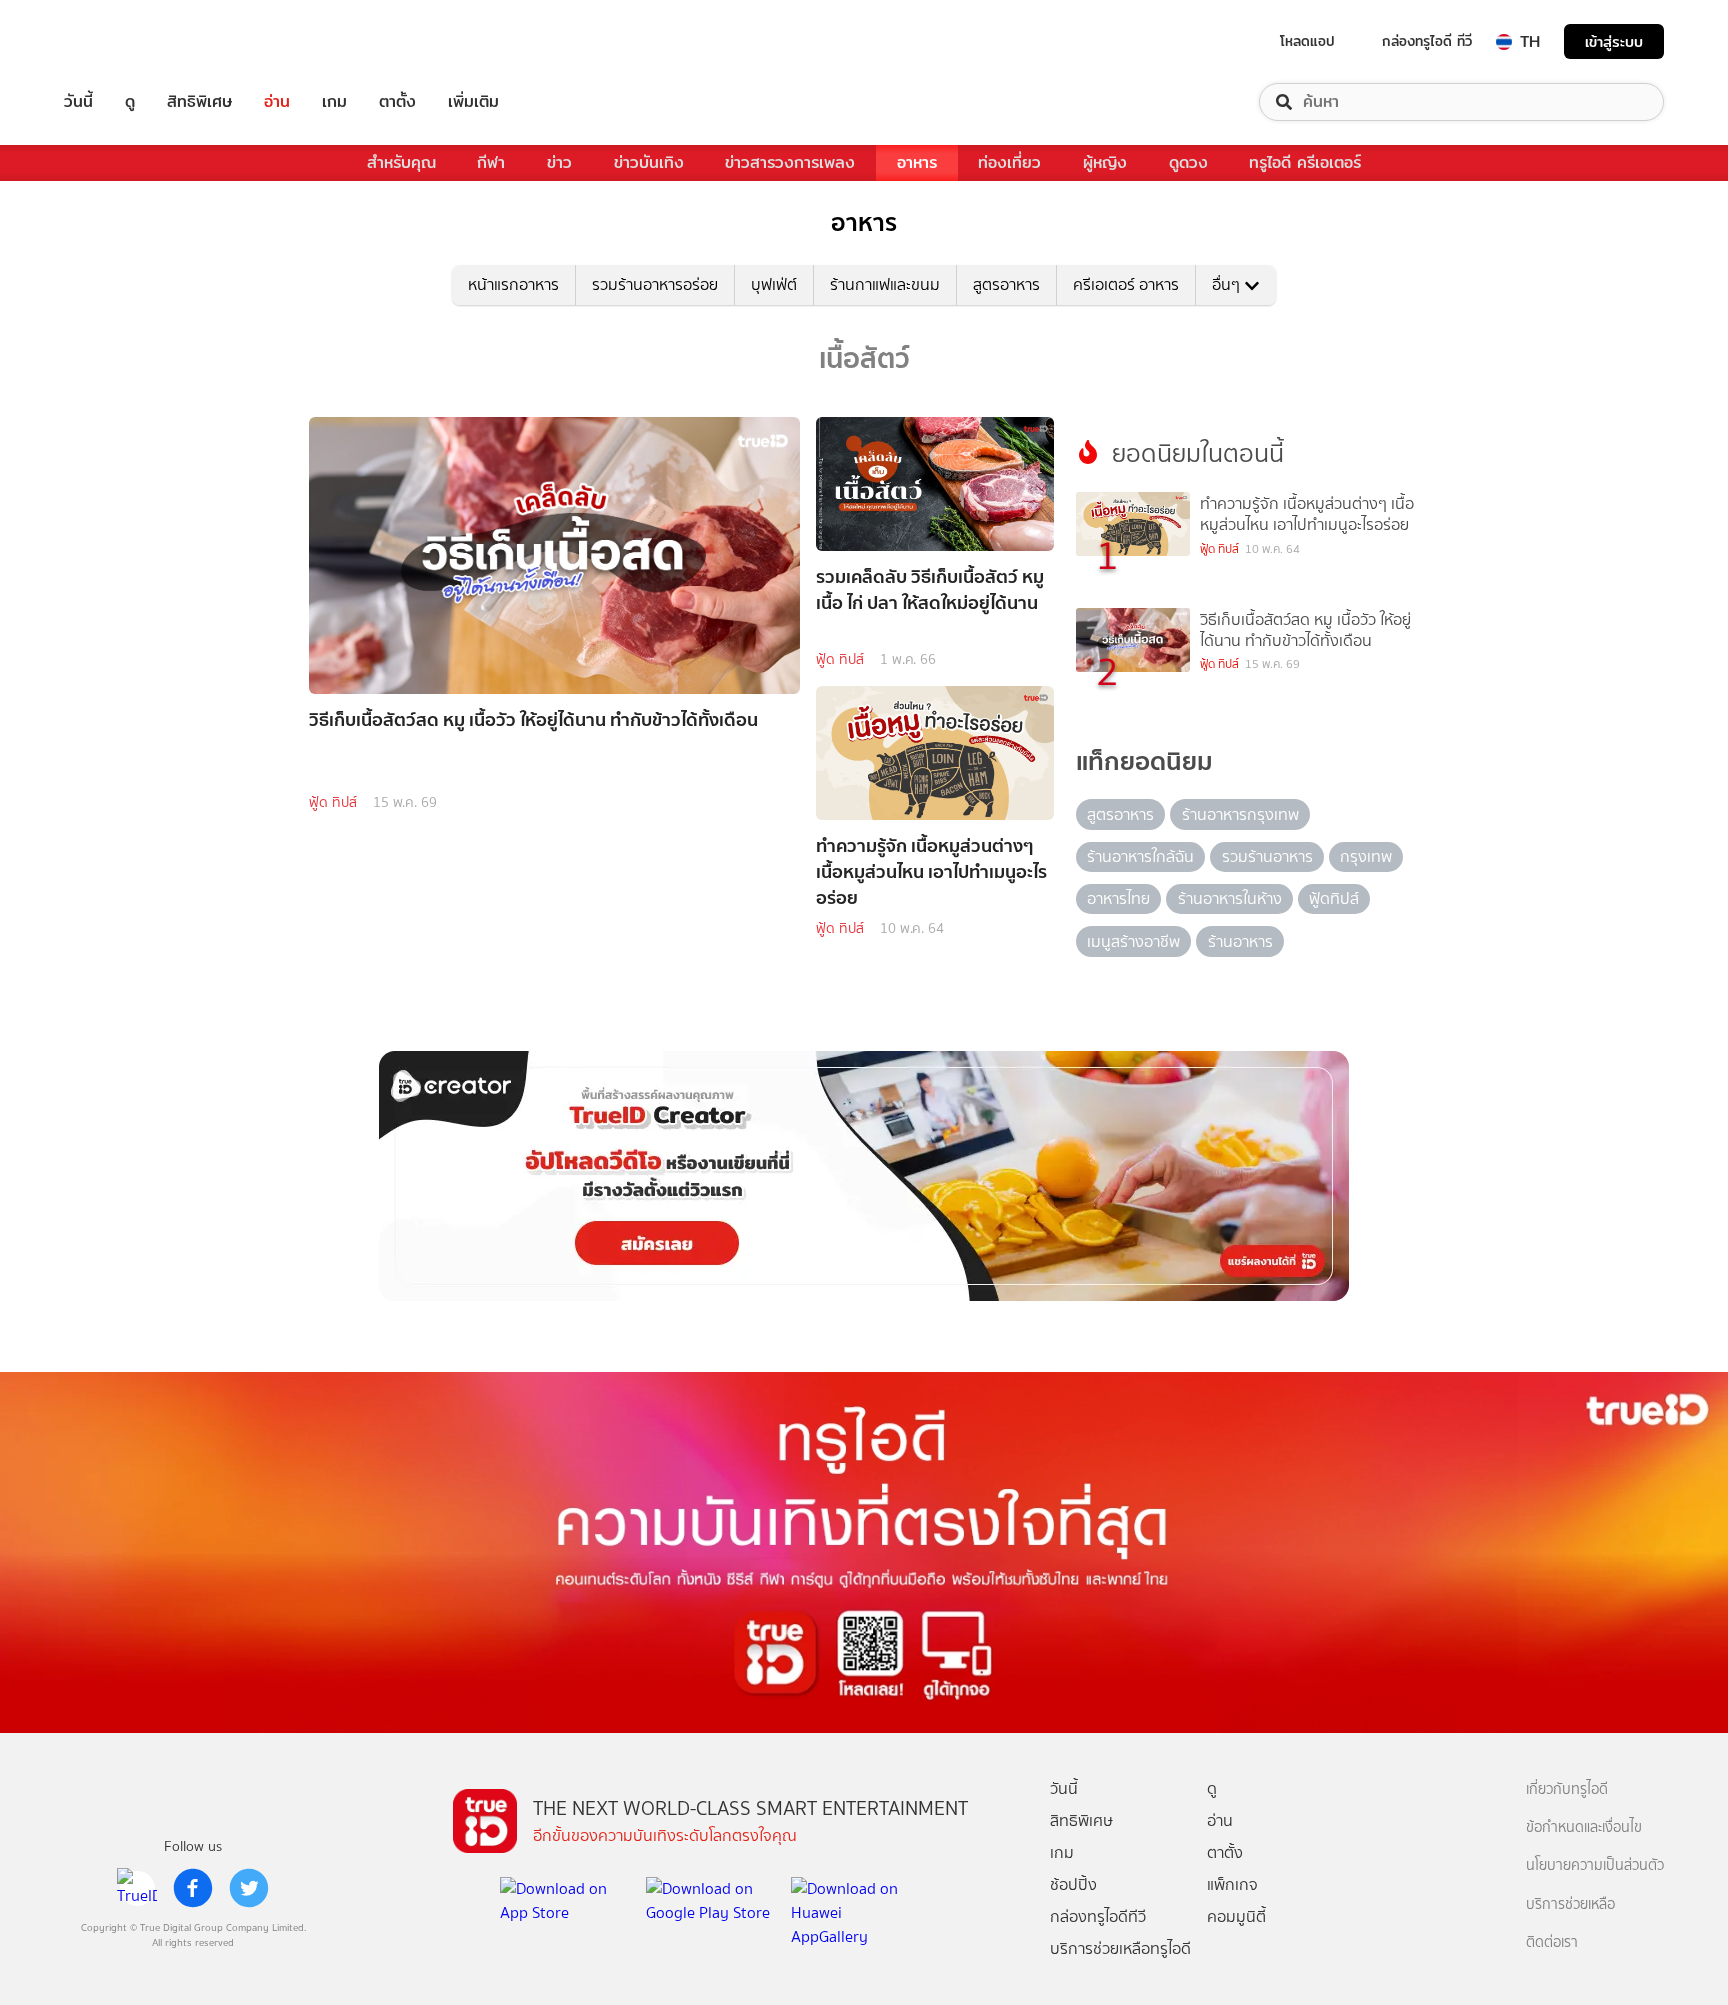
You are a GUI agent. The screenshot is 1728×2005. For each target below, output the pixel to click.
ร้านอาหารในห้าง (1230, 898)
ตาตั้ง (397, 102)
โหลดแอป (1307, 41)
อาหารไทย (1118, 898)
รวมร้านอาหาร (1267, 856)
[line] (137, 1888)
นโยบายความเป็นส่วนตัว (1595, 1865)
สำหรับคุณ (401, 162)
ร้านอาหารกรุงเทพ (1240, 814)
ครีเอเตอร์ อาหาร (1126, 284)
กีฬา (491, 162)
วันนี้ (78, 102)
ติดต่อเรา (1552, 1942)
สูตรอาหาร (1006, 284)
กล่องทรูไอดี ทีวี (1427, 41)
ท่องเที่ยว (1009, 162)
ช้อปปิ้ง (1073, 1884)
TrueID (124, 41)
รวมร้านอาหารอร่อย (655, 284)
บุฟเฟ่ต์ (774, 284)
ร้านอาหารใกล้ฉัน (1140, 856)
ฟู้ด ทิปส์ (333, 802)
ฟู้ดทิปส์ (1334, 898)
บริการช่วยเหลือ (1570, 1904)
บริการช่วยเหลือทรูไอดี (1120, 1948)
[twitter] (249, 1888)
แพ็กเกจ (1232, 1884)
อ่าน (277, 102)
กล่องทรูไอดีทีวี (1098, 1916)
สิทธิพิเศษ (199, 102)
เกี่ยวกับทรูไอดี (1567, 1789)
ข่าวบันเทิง (649, 162)
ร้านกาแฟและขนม (885, 284)
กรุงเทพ (1366, 856)
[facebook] (193, 1888)
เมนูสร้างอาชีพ (1133, 941)
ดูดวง (1188, 162)
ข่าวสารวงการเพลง (790, 162)
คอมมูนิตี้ (1236, 1916)
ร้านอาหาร (1240, 941)
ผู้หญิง (1105, 162)
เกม (334, 102)
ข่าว (559, 162)
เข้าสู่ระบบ (1614, 41)
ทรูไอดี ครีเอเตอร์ (1305, 162)
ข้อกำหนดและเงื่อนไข (1584, 1827)
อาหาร (917, 162)
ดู (130, 102)
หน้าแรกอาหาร (513, 284)
